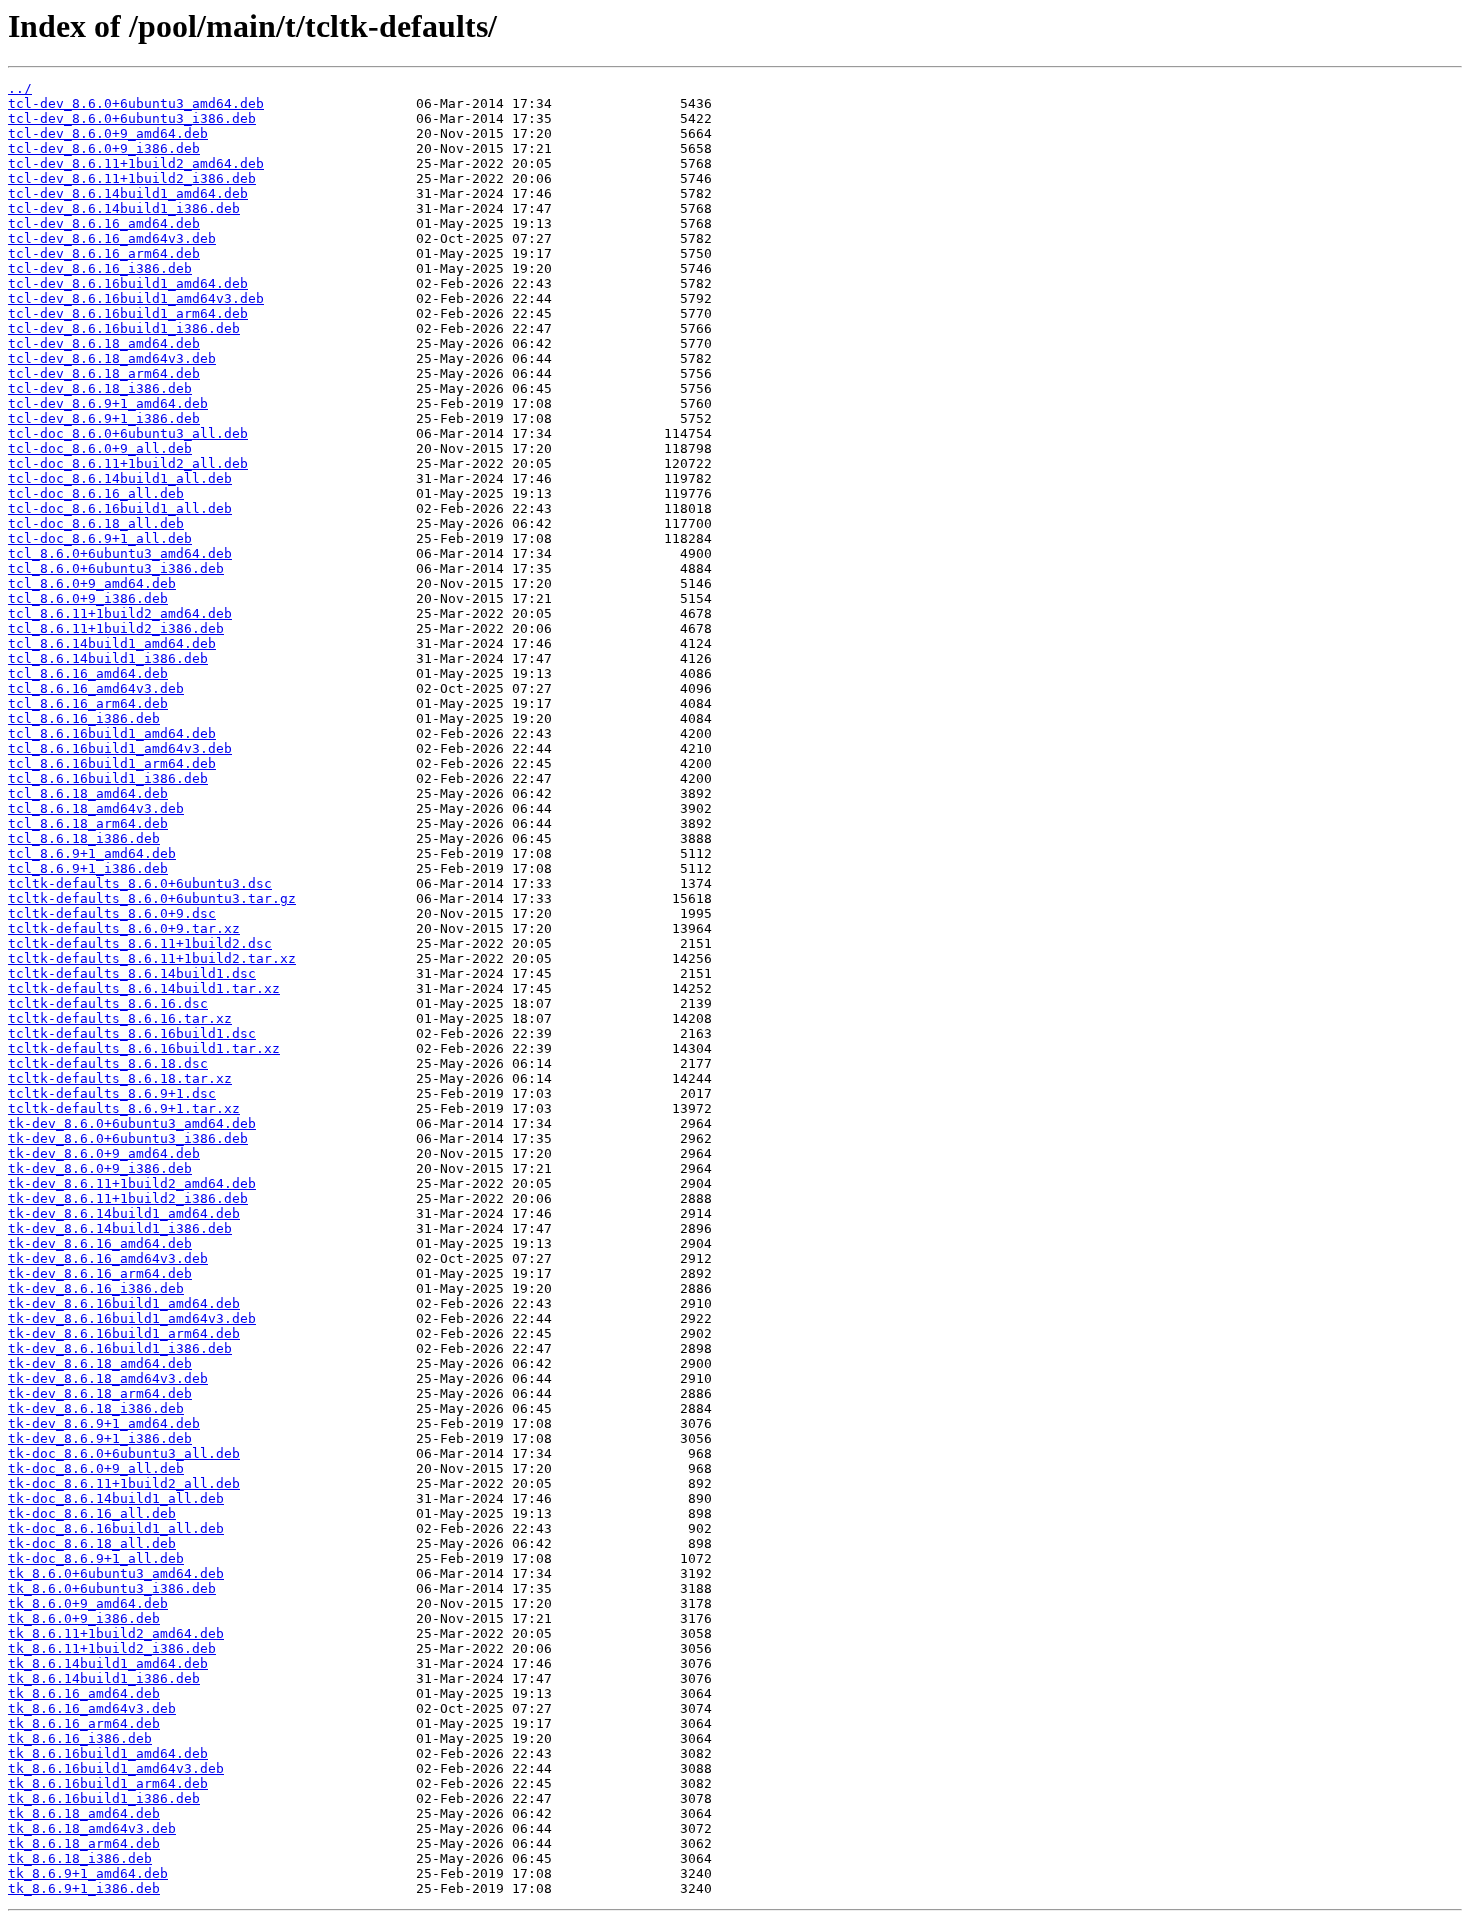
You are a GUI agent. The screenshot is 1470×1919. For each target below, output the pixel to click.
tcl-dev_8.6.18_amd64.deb (104, 343)
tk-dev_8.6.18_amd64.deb (100, 1363)
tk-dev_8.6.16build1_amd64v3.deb (132, 1318)
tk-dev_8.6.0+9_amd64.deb (104, 1153)
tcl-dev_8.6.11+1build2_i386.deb (132, 178)
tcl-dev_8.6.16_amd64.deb (104, 223)
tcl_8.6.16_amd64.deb (88, 673)
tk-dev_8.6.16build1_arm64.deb (124, 1333)
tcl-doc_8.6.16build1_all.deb (120, 508)
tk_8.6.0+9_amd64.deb (88, 1603)
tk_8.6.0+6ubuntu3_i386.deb (112, 1588)
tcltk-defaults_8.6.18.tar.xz (120, 1078)
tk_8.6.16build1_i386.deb (104, 1798)
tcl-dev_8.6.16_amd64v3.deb (112, 238)
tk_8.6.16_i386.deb (80, 1738)
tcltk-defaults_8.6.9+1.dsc (112, 1093)
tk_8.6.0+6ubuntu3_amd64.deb (116, 1573)
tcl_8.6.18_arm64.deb (88, 823)
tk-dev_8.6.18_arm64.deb (100, 1393)
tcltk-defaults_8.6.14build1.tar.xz (144, 988)
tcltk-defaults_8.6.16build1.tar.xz (144, 1048)
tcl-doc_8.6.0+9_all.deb (100, 448)
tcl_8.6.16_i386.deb (84, 718)
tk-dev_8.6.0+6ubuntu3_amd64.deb (132, 1123)
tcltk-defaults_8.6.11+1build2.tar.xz (152, 958)
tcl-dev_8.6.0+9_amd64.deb (108, 133)
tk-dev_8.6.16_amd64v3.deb (108, 1258)
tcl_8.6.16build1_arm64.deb (112, 763)
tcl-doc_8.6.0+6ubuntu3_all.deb (128, 433)
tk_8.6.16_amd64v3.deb (92, 1708)
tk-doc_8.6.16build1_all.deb (116, 1528)
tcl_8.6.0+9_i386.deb (88, 598)
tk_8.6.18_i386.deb (80, 1858)
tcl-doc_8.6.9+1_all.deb (100, 538)
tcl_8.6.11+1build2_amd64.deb (120, 613)
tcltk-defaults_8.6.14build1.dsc (132, 973)
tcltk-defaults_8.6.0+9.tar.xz (124, 928)
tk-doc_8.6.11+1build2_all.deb (124, 1483)
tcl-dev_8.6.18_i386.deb (100, 388)
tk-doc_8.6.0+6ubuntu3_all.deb (124, 1453)
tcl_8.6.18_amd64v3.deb (96, 808)
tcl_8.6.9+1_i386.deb (88, 868)
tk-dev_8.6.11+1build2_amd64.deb (132, 1183)
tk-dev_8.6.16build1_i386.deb (120, 1348)
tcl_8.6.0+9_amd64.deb (92, 583)
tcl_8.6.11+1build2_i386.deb (116, 628)
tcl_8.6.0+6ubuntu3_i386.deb (116, 568)
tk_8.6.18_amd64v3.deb (92, 1828)
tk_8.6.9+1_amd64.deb (88, 1873)
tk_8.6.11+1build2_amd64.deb (116, 1633)
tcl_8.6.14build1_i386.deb (108, 658)
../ (20, 88)
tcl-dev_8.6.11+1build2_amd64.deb (136, 163)
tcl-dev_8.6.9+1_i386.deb (104, 418)
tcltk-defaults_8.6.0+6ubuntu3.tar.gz (152, 898)
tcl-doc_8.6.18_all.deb (96, 523)
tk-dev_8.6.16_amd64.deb (100, 1243)
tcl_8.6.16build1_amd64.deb (112, 733)
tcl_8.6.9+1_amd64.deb (92, 853)
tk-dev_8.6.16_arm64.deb (100, 1273)
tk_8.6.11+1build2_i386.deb (112, 1648)
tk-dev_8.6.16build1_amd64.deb (124, 1303)
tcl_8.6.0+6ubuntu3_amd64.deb (120, 553)
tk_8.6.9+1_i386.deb (84, 1888)
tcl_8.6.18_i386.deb (84, 838)
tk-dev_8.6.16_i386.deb (96, 1288)
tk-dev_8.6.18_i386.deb (96, 1408)
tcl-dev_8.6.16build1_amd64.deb (128, 283)
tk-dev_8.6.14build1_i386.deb (120, 1228)
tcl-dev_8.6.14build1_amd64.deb (128, 193)
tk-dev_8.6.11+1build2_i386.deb (128, 1198)
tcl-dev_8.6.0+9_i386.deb (104, 148)
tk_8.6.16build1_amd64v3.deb (116, 1768)
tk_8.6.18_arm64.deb (84, 1843)
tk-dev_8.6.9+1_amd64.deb (104, 1423)
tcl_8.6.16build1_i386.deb (108, 778)
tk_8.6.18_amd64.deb (84, 1813)
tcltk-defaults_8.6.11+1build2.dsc (140, 943)
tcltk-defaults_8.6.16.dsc (108, 1003)
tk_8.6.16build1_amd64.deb (108, 1753)
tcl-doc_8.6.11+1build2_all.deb (128, 463)
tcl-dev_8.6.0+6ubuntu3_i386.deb (132, 118)
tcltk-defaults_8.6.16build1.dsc (132, 1033)
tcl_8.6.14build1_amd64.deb (112, 643)
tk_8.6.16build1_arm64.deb (108, 1783)
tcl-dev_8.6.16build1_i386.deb (124, 328)
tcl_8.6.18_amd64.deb (88, 793)
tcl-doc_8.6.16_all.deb (96, 493)
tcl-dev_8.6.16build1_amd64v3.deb (136, 298)
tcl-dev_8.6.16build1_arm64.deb (128, 313)
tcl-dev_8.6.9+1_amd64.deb (108, 403)
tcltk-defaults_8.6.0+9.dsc (112, 913)
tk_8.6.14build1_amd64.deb (108, 1663)
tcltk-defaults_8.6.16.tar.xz (120, 1018)
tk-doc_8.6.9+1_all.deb (96, 1558)
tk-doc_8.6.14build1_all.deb (116, 1498)
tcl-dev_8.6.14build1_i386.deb (124, 208)
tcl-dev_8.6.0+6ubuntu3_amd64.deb (136, 103)
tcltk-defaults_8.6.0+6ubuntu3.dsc (140, 883)
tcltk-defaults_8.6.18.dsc (108, 1063)
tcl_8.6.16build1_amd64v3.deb (120, 748)
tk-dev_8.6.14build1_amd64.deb (124, 1213)
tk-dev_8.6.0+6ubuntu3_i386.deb (128, 1138)
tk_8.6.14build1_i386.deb (104, 1678)
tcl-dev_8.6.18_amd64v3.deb (112, 358)
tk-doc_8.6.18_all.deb (92, 1543)
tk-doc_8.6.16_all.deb (92, 1513)
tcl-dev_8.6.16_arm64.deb (104, 253)
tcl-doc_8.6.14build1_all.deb (120, 478)
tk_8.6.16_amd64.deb (84, 1693)
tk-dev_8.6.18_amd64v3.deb (108, 1378)
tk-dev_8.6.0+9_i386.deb (100, 1168)
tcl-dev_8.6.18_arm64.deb (104, 373)
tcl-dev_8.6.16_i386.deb (100, 268)
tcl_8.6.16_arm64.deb (88, 703)
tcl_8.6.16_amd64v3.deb (96, 688)
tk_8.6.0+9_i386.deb (84, 1618)
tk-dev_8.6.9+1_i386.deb (100, 1438)
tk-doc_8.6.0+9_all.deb (96, 1468)
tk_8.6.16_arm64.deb (84, 1723)
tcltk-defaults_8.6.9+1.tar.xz (124, 1108)
